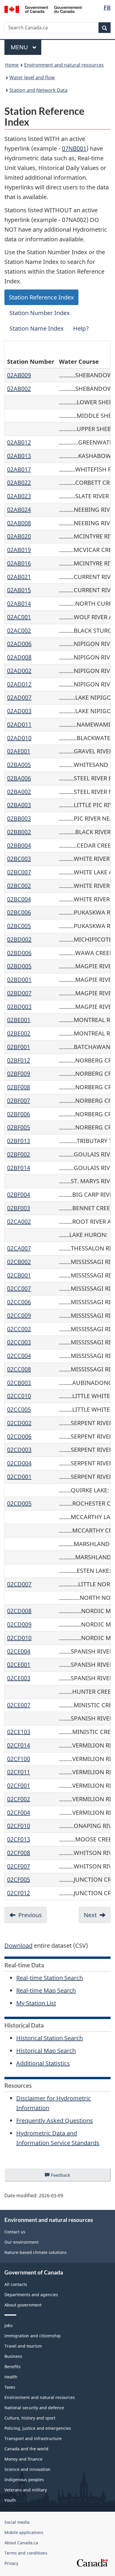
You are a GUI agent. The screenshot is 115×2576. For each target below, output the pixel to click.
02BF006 (19, 1114)
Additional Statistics (43, 2063)
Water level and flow (32, 78)
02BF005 (19, 1127)
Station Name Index (37, 328)
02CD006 (19, 1436)
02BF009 (19, 1074)
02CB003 (19, 1383)
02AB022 (19, 483)
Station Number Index (40, 313)
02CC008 (19, 1369)
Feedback (67, 2177)
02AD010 (19, 738)
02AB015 (19, 590)
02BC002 (19, 886)
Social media (17, 2522)
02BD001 (19, 980)
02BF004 (19, 1194)
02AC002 (19, 630)
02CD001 (19, 1477)
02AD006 (19, 644)
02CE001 (19, 1665)
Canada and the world (26, 2449)
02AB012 (19, 442)
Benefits (13, 2367)
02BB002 (19, 832)
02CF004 (19, 1813)
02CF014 (19, 1745)
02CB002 (19, 1262)
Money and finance (23, 2459)
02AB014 (19, 603)
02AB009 (19, 375)
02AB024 (19, 510)
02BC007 (19, 872)
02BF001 (19, 1047)
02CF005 (19, 1879)
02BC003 (19, 859)
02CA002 (19, 1222)
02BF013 (19, 1141)
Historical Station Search (50, 2038)
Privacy (11, 2563)
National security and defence (34, 2408)
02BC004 (19, 899)
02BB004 (19, 845)
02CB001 (19, 1275)
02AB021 (19, 577)
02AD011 (19, 724)
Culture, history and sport (30, 2418)
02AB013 (19, 456)
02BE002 (19, 1033)
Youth (10, 2500)
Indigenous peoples (24, 2480)
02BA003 (19, 805)
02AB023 (19, 496)
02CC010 (19, 1396)
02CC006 (19, 1302)
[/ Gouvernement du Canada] (43, 9)
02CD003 (19, 1450)
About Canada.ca (21, 2543)
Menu (20, 47)
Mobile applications (24, 2532)
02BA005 (19, 765)
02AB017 (19, 469)
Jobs (9, 2325)
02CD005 (19, 1503)
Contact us (15, 2232)
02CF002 (19, 1799)
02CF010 (19, 1826)
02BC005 (19, 926)
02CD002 (19, 1423)
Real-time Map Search (46, 1990)
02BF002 (19, 1154)
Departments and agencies (31, 2295)
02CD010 (19, 1638)
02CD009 (19, 1624)
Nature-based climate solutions (36, 2252)
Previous (30, 1915)
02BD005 (19, 966)
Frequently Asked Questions (55, 2120)
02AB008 (19, 523)
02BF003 (19, 1208)
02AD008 (19, 657)
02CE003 (19, 1678)
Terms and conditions (26, 2553)
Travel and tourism (23, 2346)
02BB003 (19, 818)
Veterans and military (26, 2490)
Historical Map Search (46, 2051)
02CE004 (19, 1651)
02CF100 (19, 1759)
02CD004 (19, 1463)
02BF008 (19, 1087)
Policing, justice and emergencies (38, 2428)
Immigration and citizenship (33, 2336)
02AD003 (19, 711)
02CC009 (19, 1315)
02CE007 (19, 1705)
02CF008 (19, 1853)
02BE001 (19, 1020)
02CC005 (19, 1409)
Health (11, 2377)
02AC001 (19, 617)
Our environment (22, 2242)
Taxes (10, 2387)
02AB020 (19, 536)
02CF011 (19, 1772)
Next (90, 1915)
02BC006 (19, 912)
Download (18, 1946)
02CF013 (19, 1839)
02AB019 (19, 550)
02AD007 (19, 697)
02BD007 (19, 993)
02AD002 (19, 671)
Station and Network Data (38, 90)
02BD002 (19, 939)
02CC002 (19, 1329)
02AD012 (19, 684)
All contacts (16, 2284)
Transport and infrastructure (33, 2438)
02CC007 (19, 1288)
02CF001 (19, 1785)
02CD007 (19, 1584)
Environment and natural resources (64, 65)
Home (12, 65)
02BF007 (19, 1101)
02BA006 (19, 778)
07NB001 (74, 148)
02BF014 (19, 1168)
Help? (81, 328)
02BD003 (19, 1007)
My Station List (36, 2003)
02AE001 (19, 751)
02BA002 (19, 792)
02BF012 (19, 1060)
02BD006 (19, 953)
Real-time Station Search (50, 1978)
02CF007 (19, 1866)
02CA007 (19, 1248)
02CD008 (19, 1611)
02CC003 (19, 1342)
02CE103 (19, 1732)
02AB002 (19, 389)
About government (23, 2305)
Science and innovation (27, 2469)
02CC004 (19, 1356)
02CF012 (19, 1893)
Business (13, 2356)
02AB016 (19, 563)
